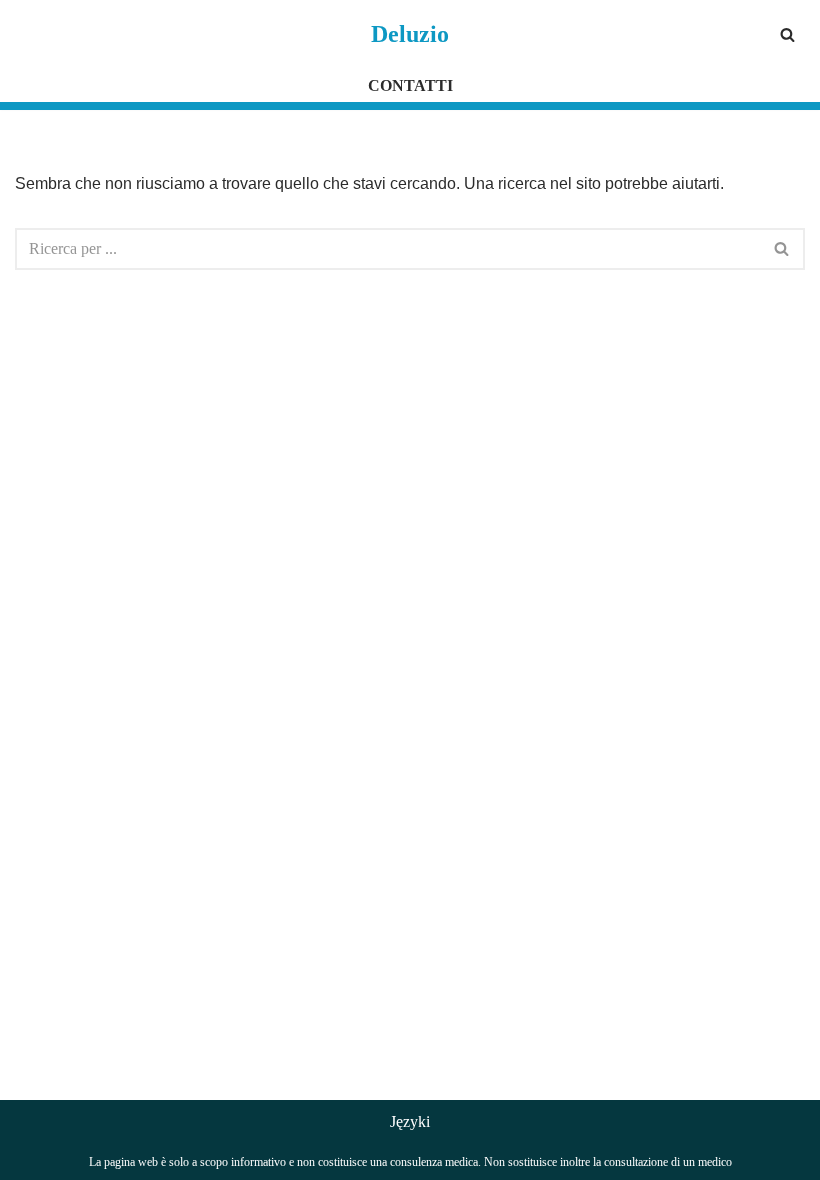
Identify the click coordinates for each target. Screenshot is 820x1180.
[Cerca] (787, 34)
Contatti (410, 85)
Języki (410, 1121)
